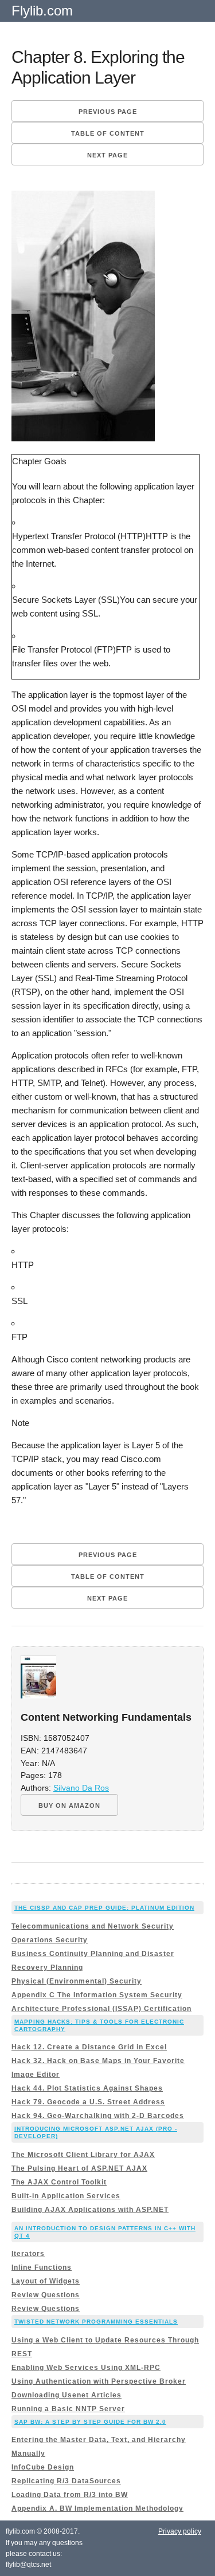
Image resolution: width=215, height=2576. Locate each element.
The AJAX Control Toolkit (59, 2182)
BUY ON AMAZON (69, 1805)
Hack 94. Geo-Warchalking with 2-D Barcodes (98, 2116)
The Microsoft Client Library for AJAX (83, 2155)
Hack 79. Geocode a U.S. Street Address (88, 2102)
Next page (107, 155)
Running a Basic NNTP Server (68, 2409)
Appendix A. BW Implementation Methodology (97, 2508)
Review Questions (46, 2295)
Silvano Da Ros (81, 1788)
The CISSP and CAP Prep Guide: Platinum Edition (104, 1908)
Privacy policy (180, 2531)
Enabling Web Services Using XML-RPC (86, 2368)
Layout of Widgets (46, 2281)
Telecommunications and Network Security (93, 1926)
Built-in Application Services (66, 2196)
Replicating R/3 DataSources (66, 2481)
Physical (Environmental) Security (77, 1981)
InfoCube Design (43, 2467)
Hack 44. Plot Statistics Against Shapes (87, 2088)
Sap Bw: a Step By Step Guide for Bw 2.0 (90, 2422)
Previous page (108, 112)
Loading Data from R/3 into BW (70, 2495)
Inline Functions (42, 2267)
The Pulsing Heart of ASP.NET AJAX (79, 2168)
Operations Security (50, 1940)
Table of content (108, 133)
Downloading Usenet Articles (67, 2395)
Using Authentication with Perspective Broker (99, 2381)
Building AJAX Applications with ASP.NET (90, 2210)
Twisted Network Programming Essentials (96, 2322)
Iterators (28, 2254)
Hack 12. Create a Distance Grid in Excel (89, 2047)
